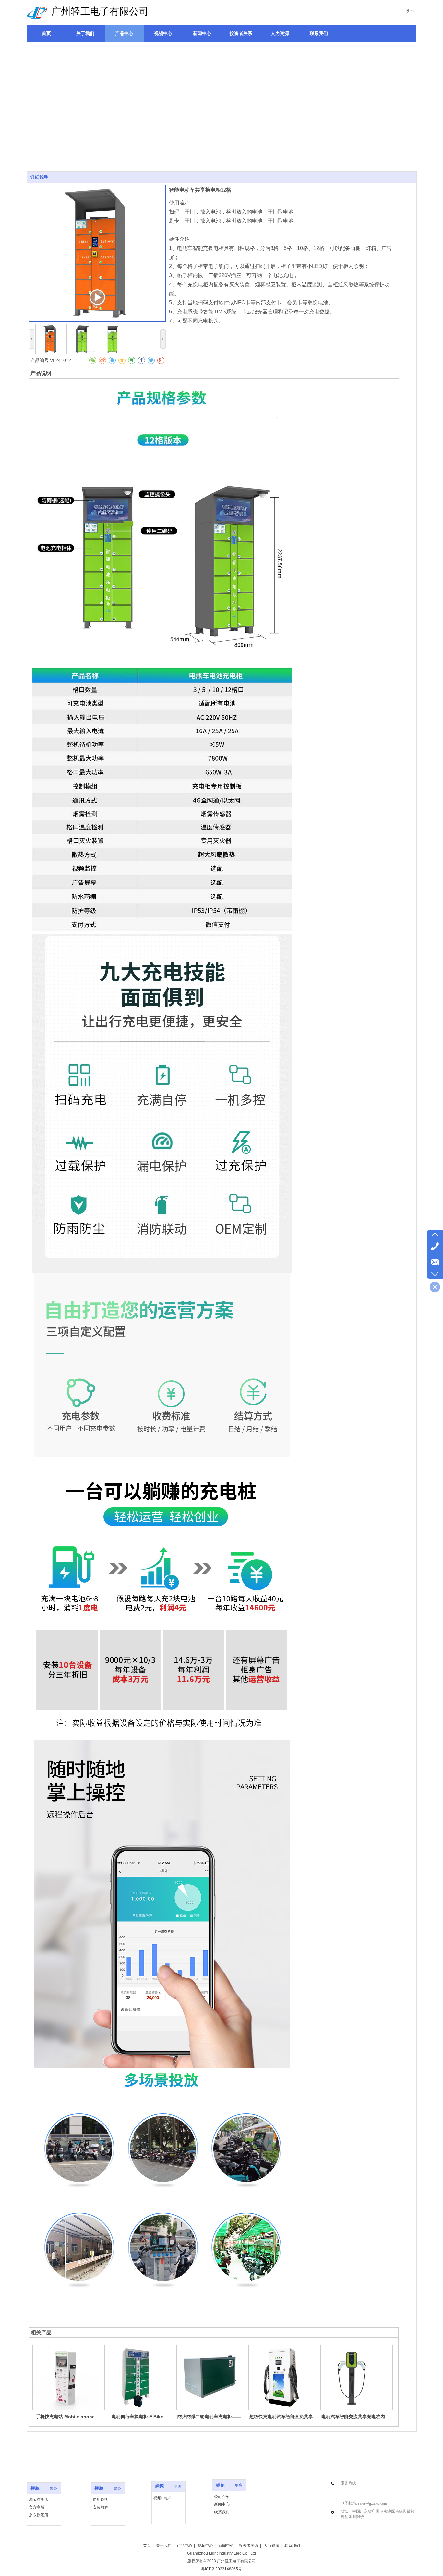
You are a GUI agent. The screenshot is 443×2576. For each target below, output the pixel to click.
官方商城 (37, 2507)
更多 (54, 2488)
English (407, 11)
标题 (35, 2488)
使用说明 (101, 2500)
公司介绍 (222, 2497)
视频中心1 (162, 2498)
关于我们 (164, 2546)
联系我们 (222, 2512)
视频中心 (205, 2546)
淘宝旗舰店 (39, 2500)
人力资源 (271, 2546)
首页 (147, 2546)
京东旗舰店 (39, 2515)
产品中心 (185, 2546)
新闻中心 (222, 2504)
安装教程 (101, 2507)
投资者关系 (249, 2546)
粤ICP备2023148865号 (221, 2569)
